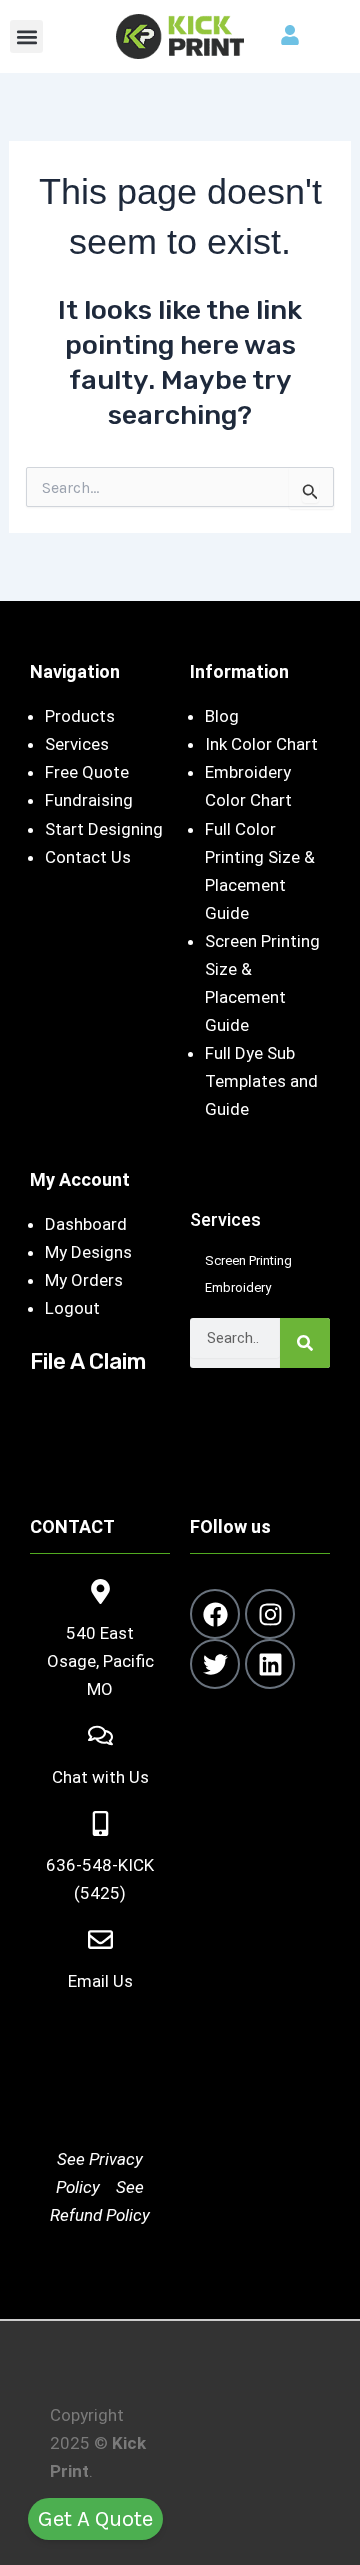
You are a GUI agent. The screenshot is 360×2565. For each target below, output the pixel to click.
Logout (72, 1308)
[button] (26, 36)
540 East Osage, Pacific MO (100, 1661)
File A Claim (88, 1361)
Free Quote (87, 772)
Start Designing (104, 829)
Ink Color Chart (261, 744)
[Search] (305, 1343)
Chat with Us (100, 1777)
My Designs (88, 1252)
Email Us (100, 1981)
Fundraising (89, 800)
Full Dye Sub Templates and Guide (261, 1081)
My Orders (84, 1280)
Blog (222, 716)
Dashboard (86, 1224)
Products (80, 716)
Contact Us (88, 857)
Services (77, 744)
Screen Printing (248, 1260)
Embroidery (238, 1287)
